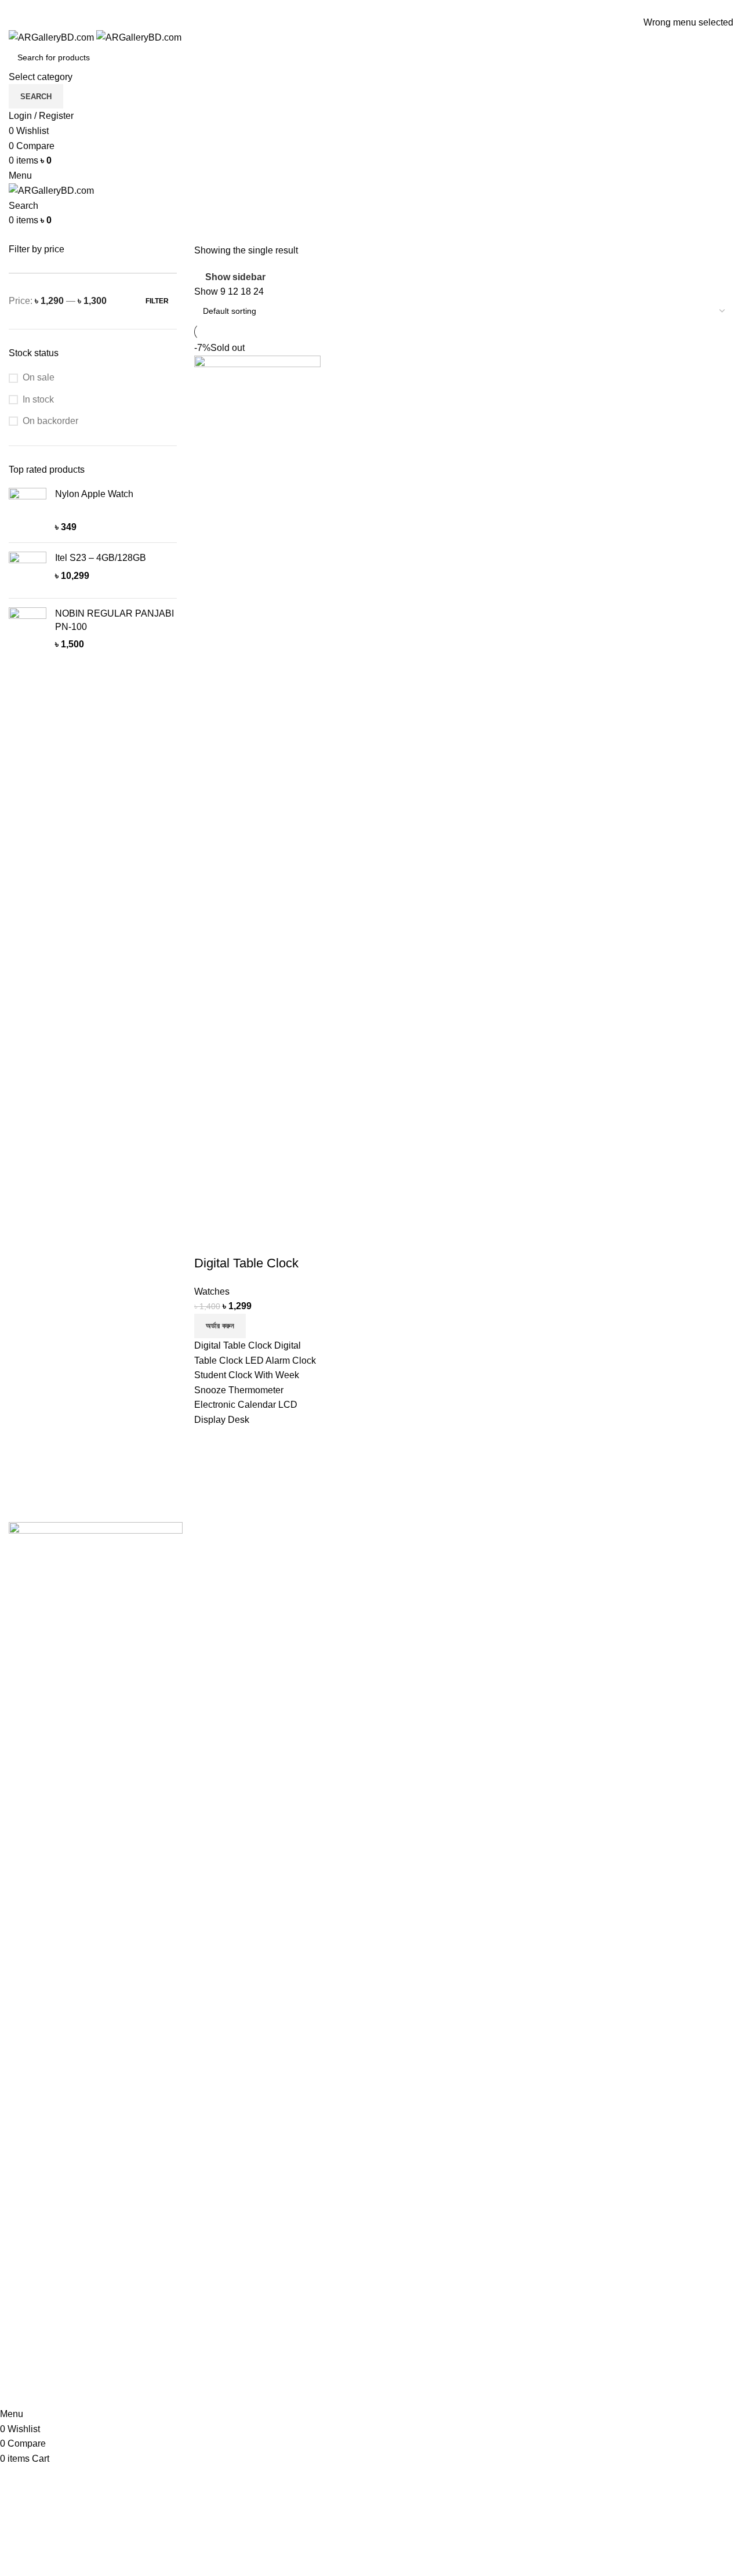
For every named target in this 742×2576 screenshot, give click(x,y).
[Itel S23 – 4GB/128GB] (28, 570)
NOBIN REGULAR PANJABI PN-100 (114, 620)
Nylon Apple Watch (94, 494)
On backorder (50, 421)
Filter (157, 301)
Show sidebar (235, 277)
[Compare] (209, 1240)
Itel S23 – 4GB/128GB (101, 558)
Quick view (240, 1240)
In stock (38, 399)
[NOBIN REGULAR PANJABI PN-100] (28, 629)
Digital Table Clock (246, 1263)
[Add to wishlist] (271, 1240)
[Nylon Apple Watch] (28, 511)
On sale (39, 377)
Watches (212, 1291)
